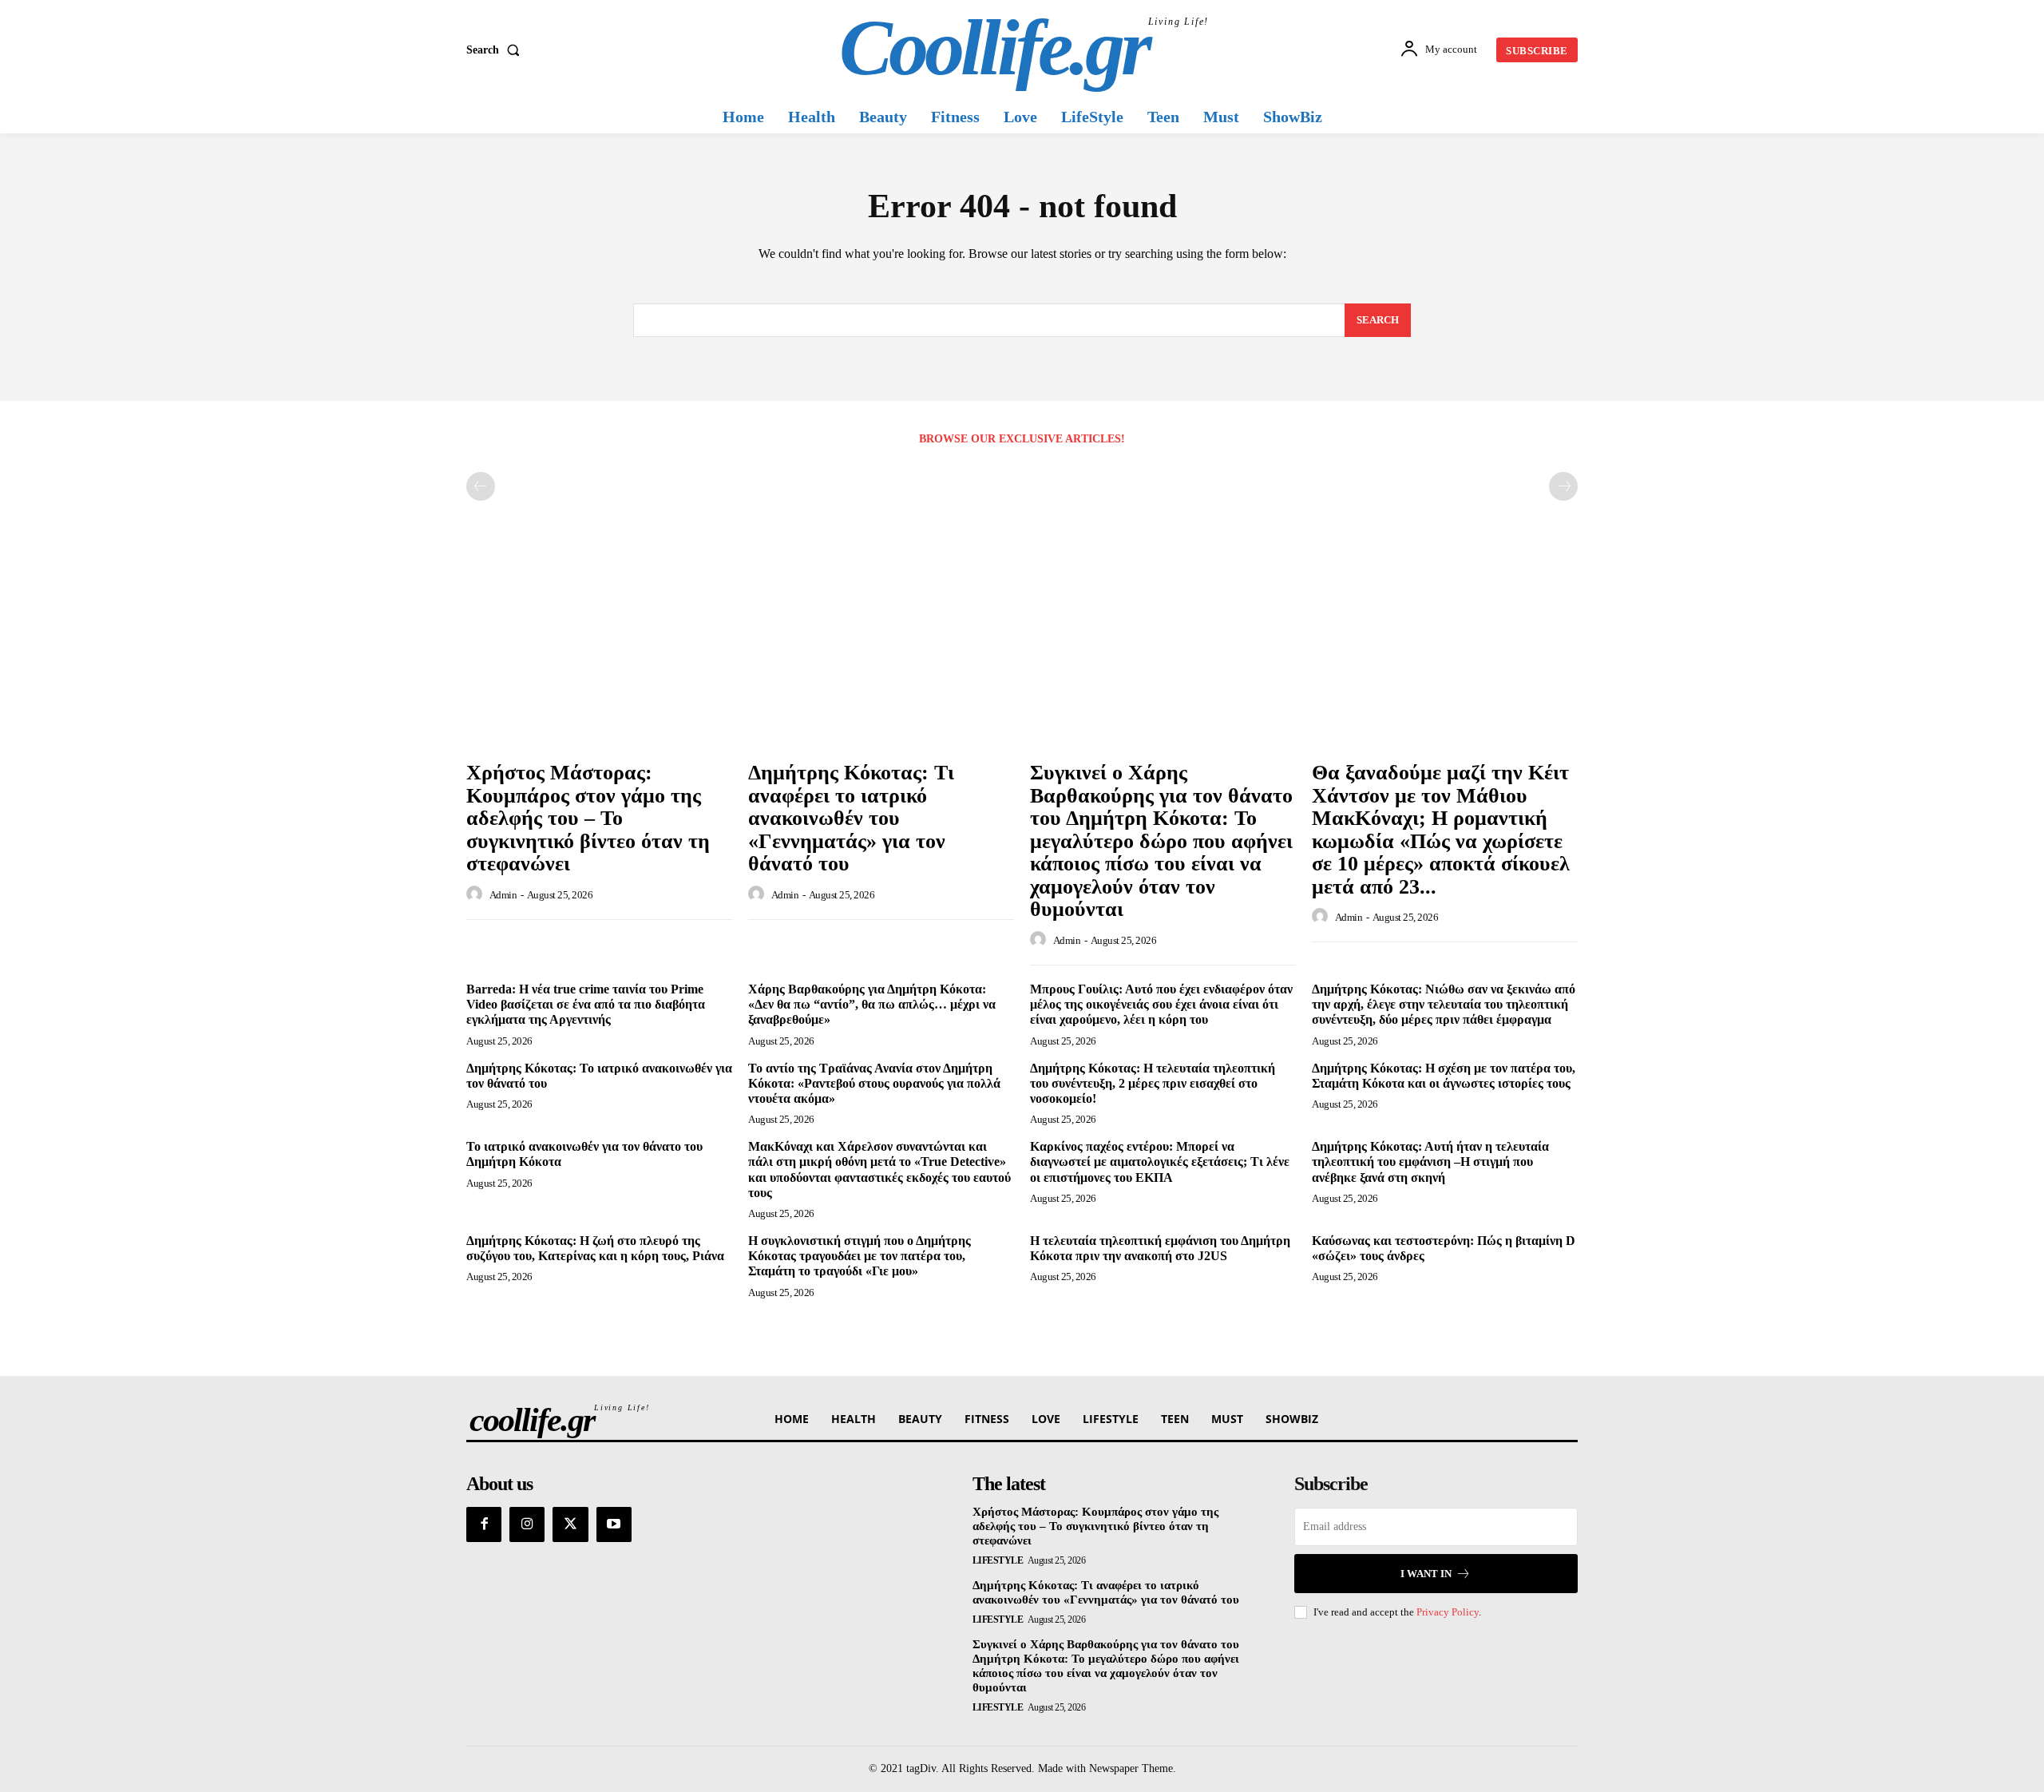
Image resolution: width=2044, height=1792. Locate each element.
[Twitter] (570, 1524)
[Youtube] (614, 1524)
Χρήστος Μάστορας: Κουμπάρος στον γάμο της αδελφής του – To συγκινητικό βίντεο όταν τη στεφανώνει (588, 818)
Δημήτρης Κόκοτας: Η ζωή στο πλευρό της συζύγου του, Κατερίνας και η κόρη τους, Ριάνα (595, 1248)
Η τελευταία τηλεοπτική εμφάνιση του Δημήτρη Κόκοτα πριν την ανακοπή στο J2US (1160, 1248)
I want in (1426, 1574)
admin (503, 895)
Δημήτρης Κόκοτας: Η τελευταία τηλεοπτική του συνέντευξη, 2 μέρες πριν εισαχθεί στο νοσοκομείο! (1153, 1083)
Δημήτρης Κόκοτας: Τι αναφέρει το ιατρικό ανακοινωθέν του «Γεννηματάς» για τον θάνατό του (851, 818)
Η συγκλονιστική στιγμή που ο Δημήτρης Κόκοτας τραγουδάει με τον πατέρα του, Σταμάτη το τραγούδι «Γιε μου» (860, 1256)
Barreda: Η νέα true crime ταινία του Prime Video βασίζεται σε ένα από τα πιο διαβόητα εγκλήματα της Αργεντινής (586, 1004)
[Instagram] (527, 1524)
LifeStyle (998, 1560)
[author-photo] (477, 894)
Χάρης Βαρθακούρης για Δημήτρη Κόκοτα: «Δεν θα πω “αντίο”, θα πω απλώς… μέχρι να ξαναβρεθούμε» (872, 1004)
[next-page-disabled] (1563, 486)
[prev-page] (481, 486)
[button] (496, 50)
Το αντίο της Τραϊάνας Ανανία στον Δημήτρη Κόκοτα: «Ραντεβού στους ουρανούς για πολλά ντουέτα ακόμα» (874, 1083)
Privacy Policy (1448, 1612)
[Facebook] (484, 1524)
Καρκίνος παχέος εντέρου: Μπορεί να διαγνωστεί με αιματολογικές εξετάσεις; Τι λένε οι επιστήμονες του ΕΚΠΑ (1160, 1162)
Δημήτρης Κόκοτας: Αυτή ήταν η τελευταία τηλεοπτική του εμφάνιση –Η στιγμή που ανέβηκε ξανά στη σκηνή (1430, 1162)
